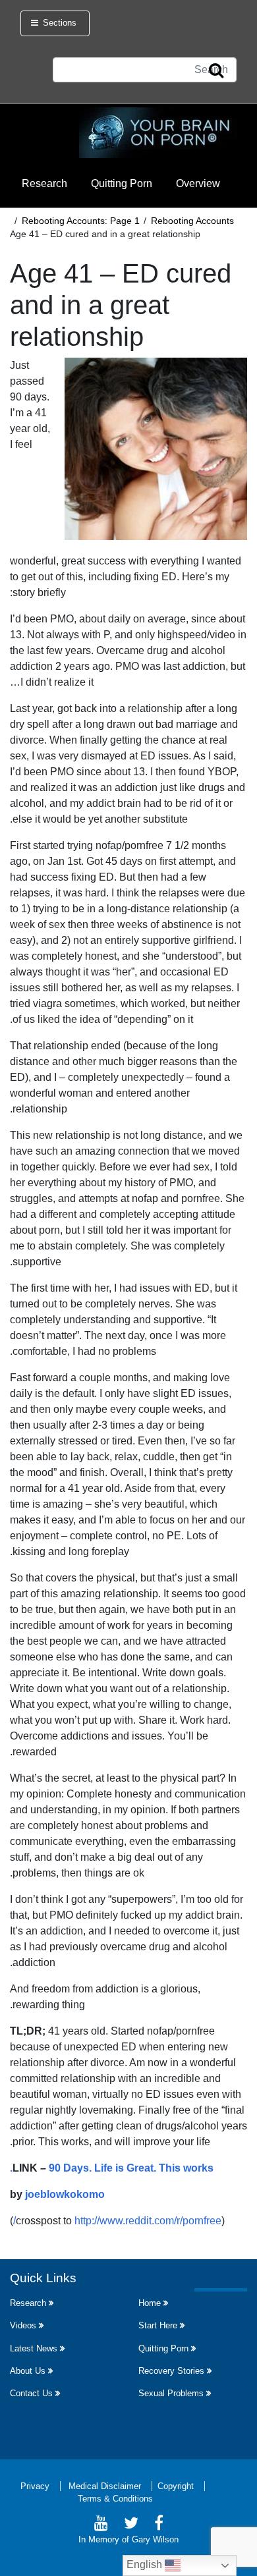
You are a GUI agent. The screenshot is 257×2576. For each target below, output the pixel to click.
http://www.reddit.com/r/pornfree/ (117, 2221)
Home (150, 2303)
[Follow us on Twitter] (131, 2525)
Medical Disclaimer (105, 2486)
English (146, 2564)
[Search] (216, 71)
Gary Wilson (155, 2539)
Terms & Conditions (115, 2499)
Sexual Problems (171, 2393)
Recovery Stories (171, 2371)
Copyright (176, 2486)
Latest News (34, 2348)
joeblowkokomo (65, 2194)
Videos (23, 2325)
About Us (28, 2371)
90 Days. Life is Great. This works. (112, 2168)
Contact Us (31, 2393)
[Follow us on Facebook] (159, 2525)
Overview (198, 183)
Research (44, 183)
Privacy (35, 2486)
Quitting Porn (122, 183)
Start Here (158, 2325)
